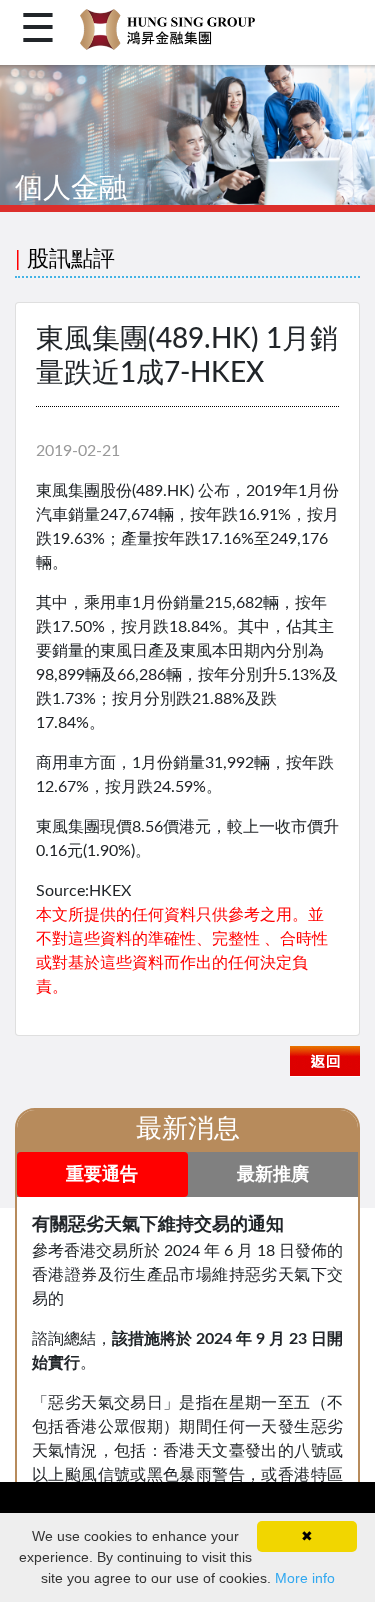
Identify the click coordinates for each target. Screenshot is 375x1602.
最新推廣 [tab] (273, 1175)
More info (305, 1578)
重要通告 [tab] (102, 1175)
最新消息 (188, 1129)
